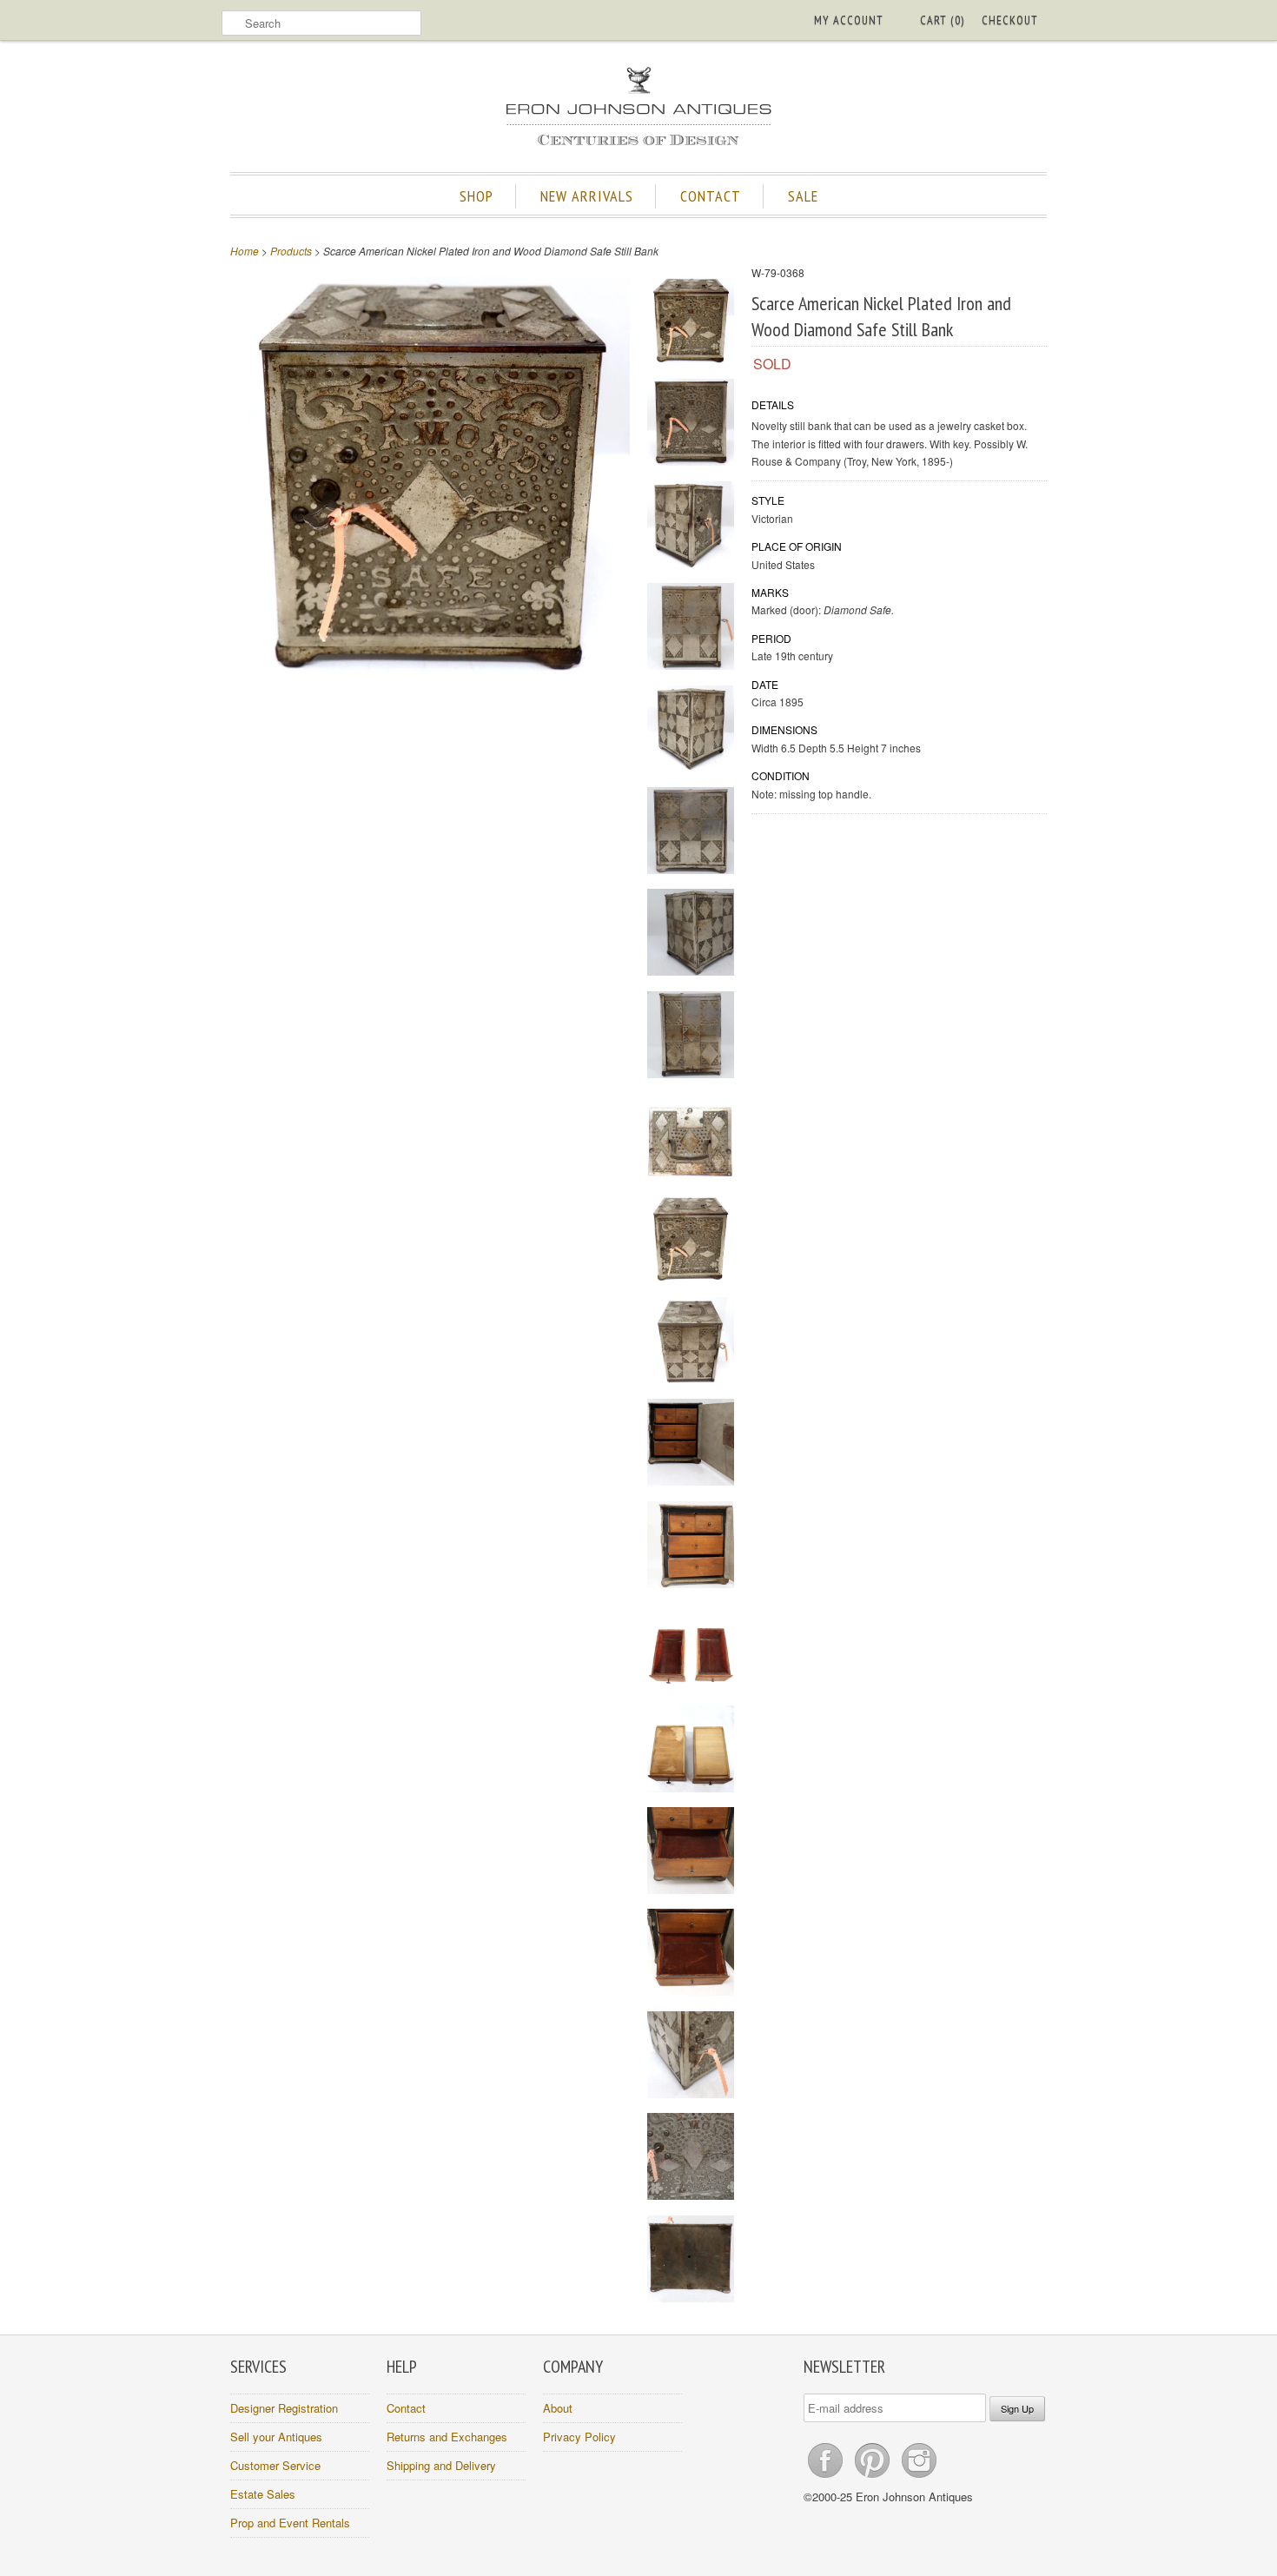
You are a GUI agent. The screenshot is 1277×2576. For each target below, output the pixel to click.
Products (291, 251)
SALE (803, 196)
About (558, 2408)
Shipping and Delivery (441, 2465)
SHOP (476, 196)
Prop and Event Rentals (290, 2523)
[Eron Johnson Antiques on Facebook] (827, 2477)
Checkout (1010, 20)
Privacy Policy (579, 2437)
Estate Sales (263, 2494)
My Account (849, 20)
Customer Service (275, 2465)
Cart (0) (942, 20)
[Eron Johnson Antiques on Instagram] (919, 2477)
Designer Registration (284, 2408)
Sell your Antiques (276, 2437)
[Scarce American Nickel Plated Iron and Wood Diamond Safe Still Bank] (691, 323)
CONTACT (711, 196)
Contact (406, 2408)
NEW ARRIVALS (587, 196)
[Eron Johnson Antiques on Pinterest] (874, 2477)
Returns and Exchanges (447, 2437)
